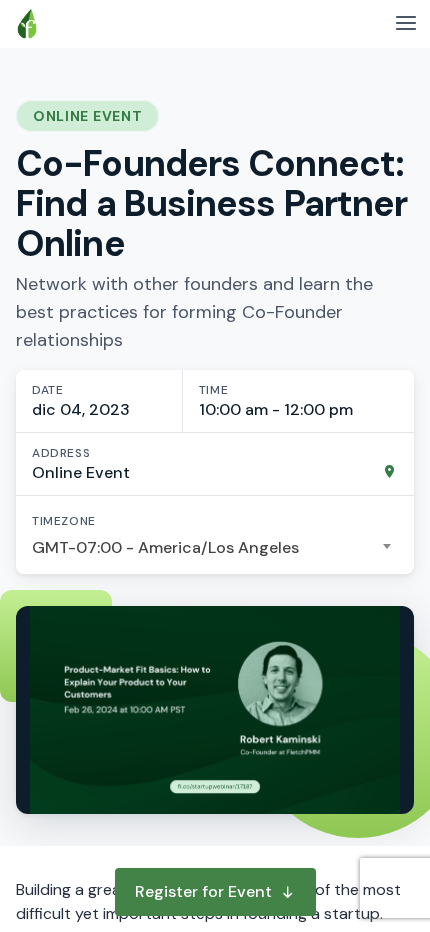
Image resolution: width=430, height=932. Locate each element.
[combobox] (215, 548)
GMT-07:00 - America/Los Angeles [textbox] (165, 547)
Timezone (64, 521)
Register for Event (203, 891)
